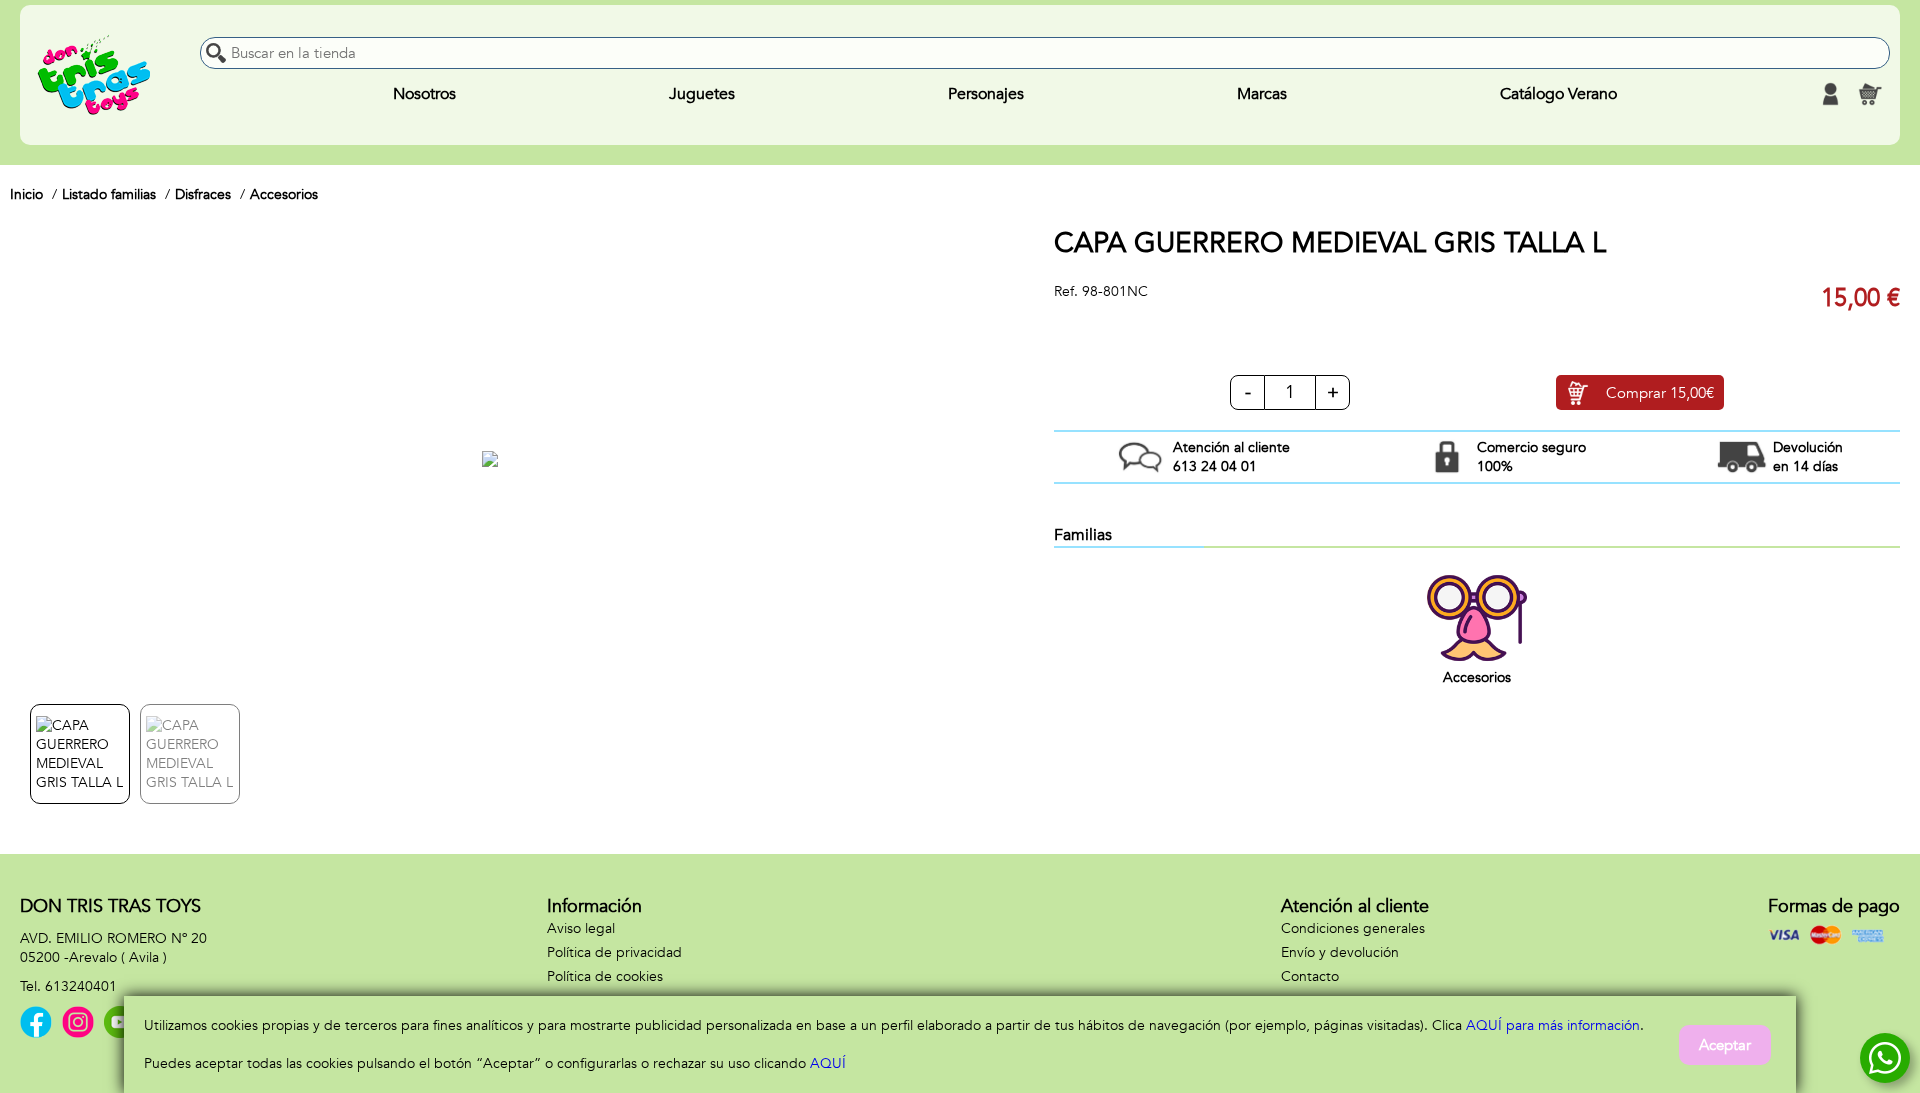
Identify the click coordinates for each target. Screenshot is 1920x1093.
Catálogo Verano (1558, 94)
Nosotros (424, 94)
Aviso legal (581, 928)
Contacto (1310, 976)
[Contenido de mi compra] (1870, 94)
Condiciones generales (1353, 928)
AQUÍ (828, 1063)
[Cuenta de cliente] (1830, 94)
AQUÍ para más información (1553, 1025)
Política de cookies (605, 976)
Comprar (1660, 393)
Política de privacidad (614, 952)
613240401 (81, 986)
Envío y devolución (1340, 952)
